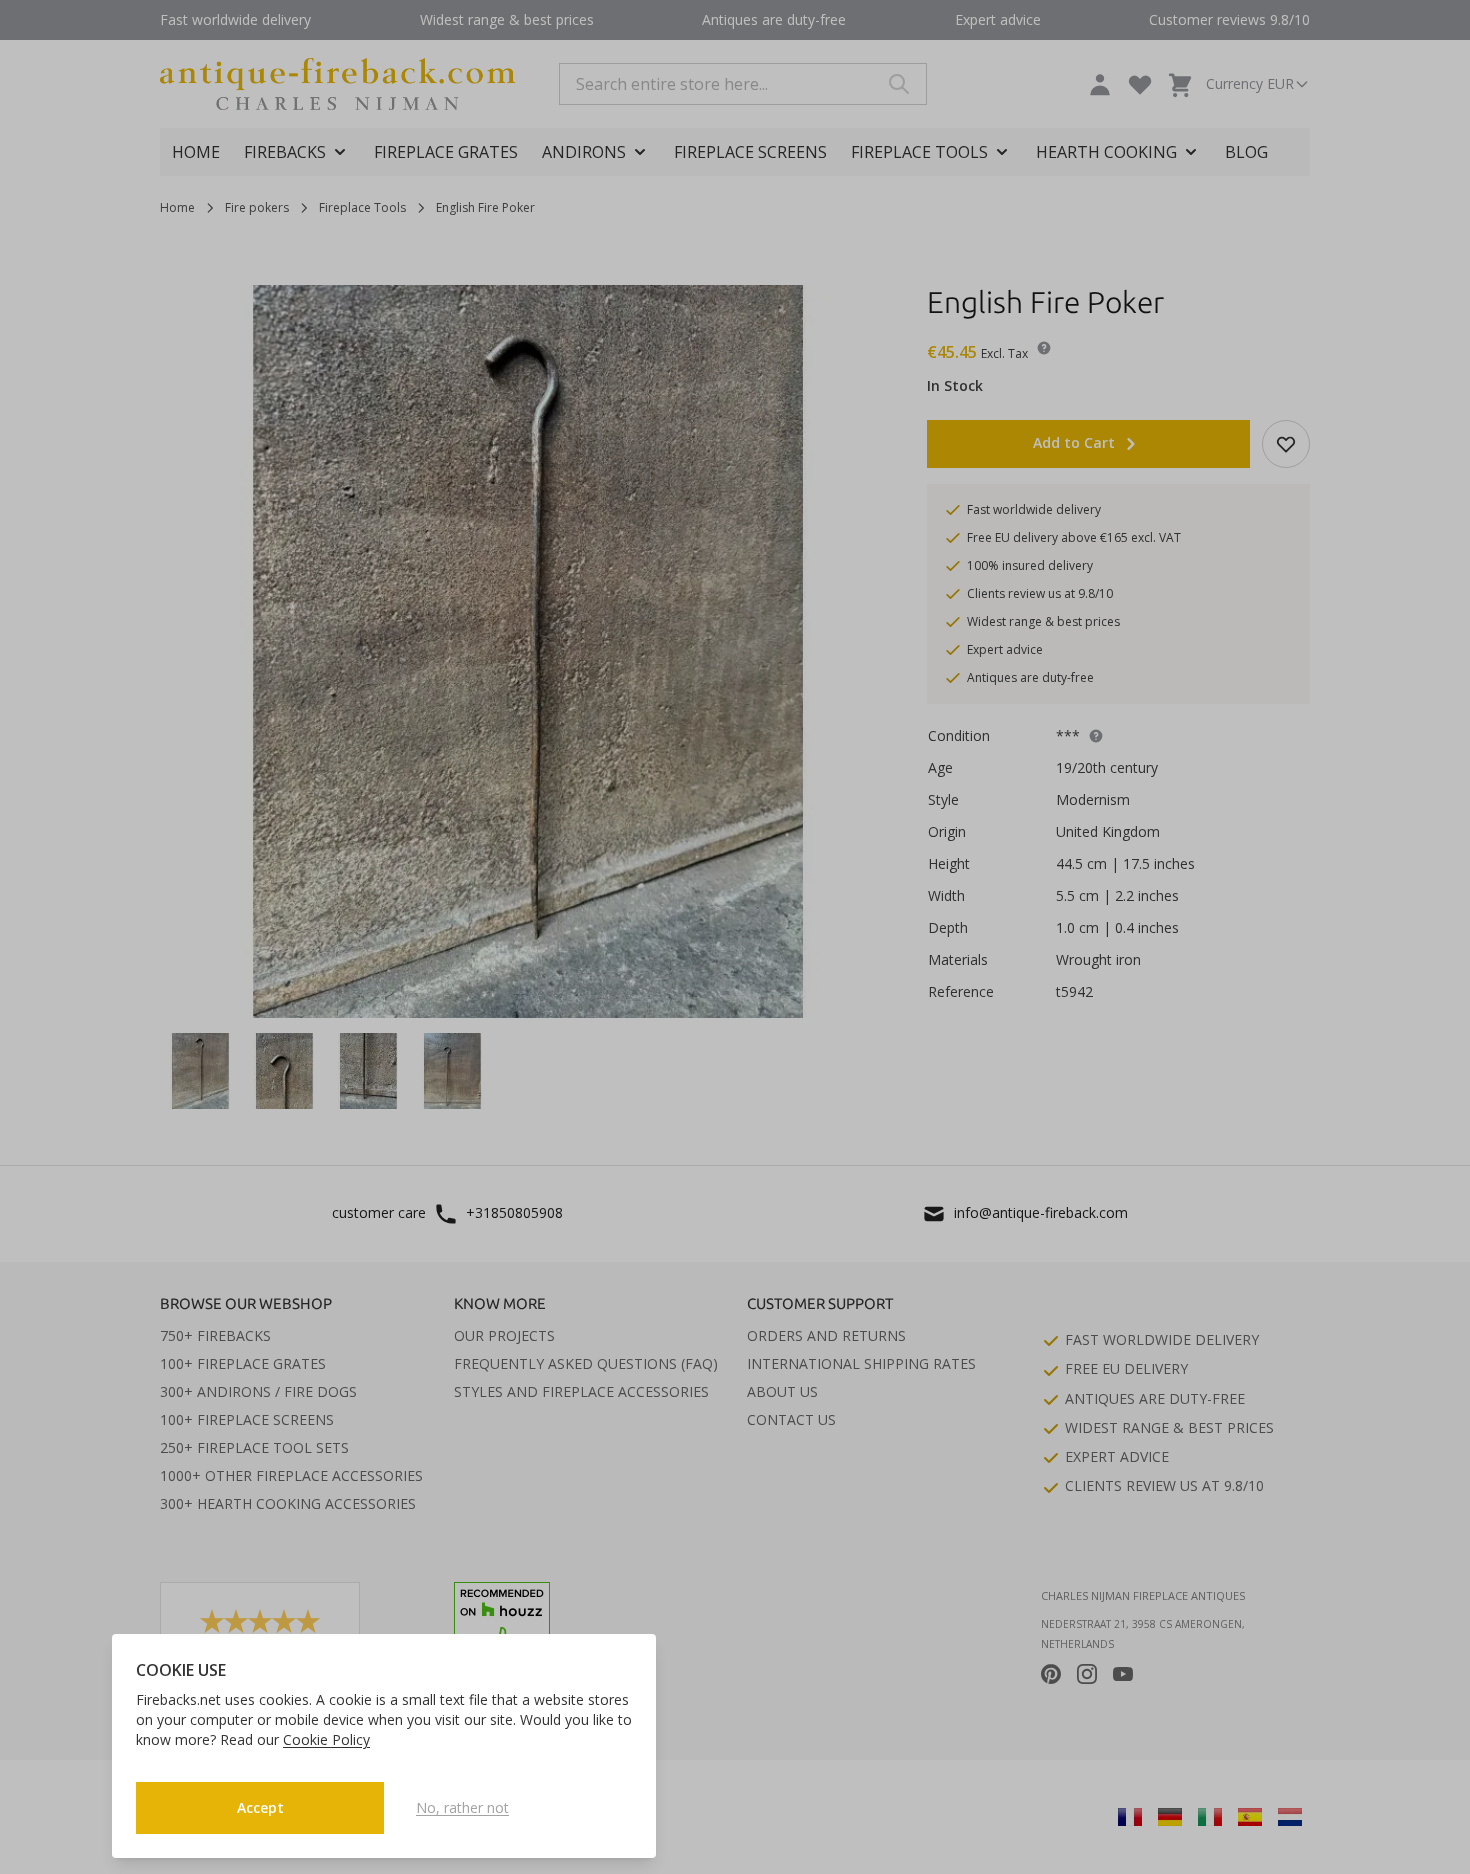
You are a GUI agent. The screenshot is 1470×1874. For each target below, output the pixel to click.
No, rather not (462, 1807)
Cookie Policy (326, 1739)
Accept (260, 1807)
